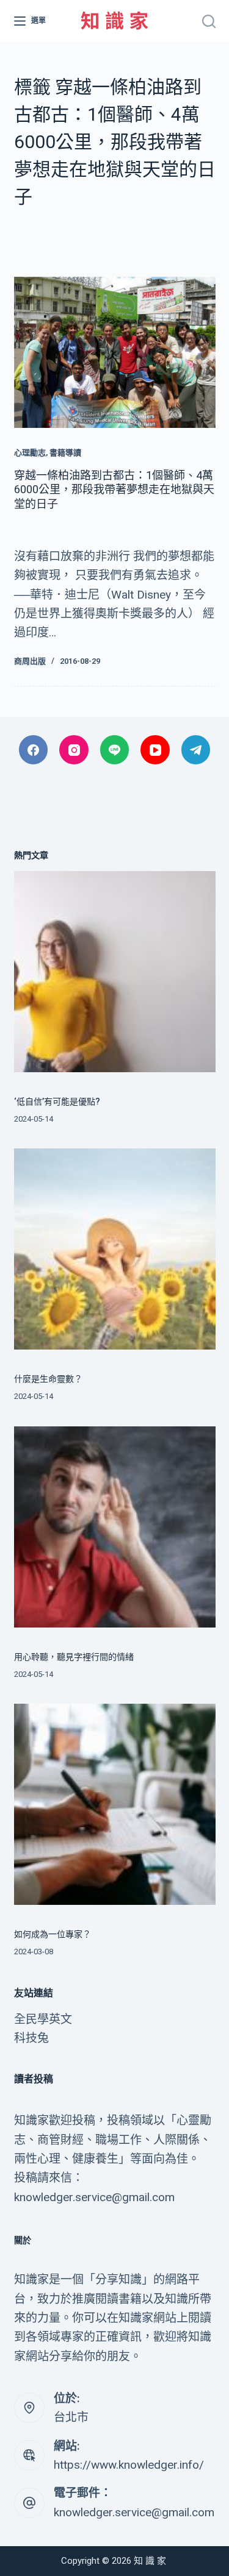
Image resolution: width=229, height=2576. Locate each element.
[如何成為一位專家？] (115, 1804)
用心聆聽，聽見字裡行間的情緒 (74, 1657)
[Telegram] (196, 750)
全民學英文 (43, 2019)
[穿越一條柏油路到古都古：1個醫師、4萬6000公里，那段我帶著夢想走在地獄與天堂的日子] (115, 352)
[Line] (115, 750)
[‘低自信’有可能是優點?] (115, 972)
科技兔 (31, 2038)
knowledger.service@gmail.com (134, 2512)
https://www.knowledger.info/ (129, 2465)
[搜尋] (209, 21)
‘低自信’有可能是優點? (57, 1101)
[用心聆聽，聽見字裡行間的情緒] (115, 1527)
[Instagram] (74, 750)
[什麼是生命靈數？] (115, 1249)
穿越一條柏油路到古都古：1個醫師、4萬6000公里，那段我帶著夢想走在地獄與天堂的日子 (114, 489)
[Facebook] (34, 750)
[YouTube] (155, 750)
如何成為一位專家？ (53, 1934)
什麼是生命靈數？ (48, 1379)
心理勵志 (30, 453)
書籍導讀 (65, 453)
